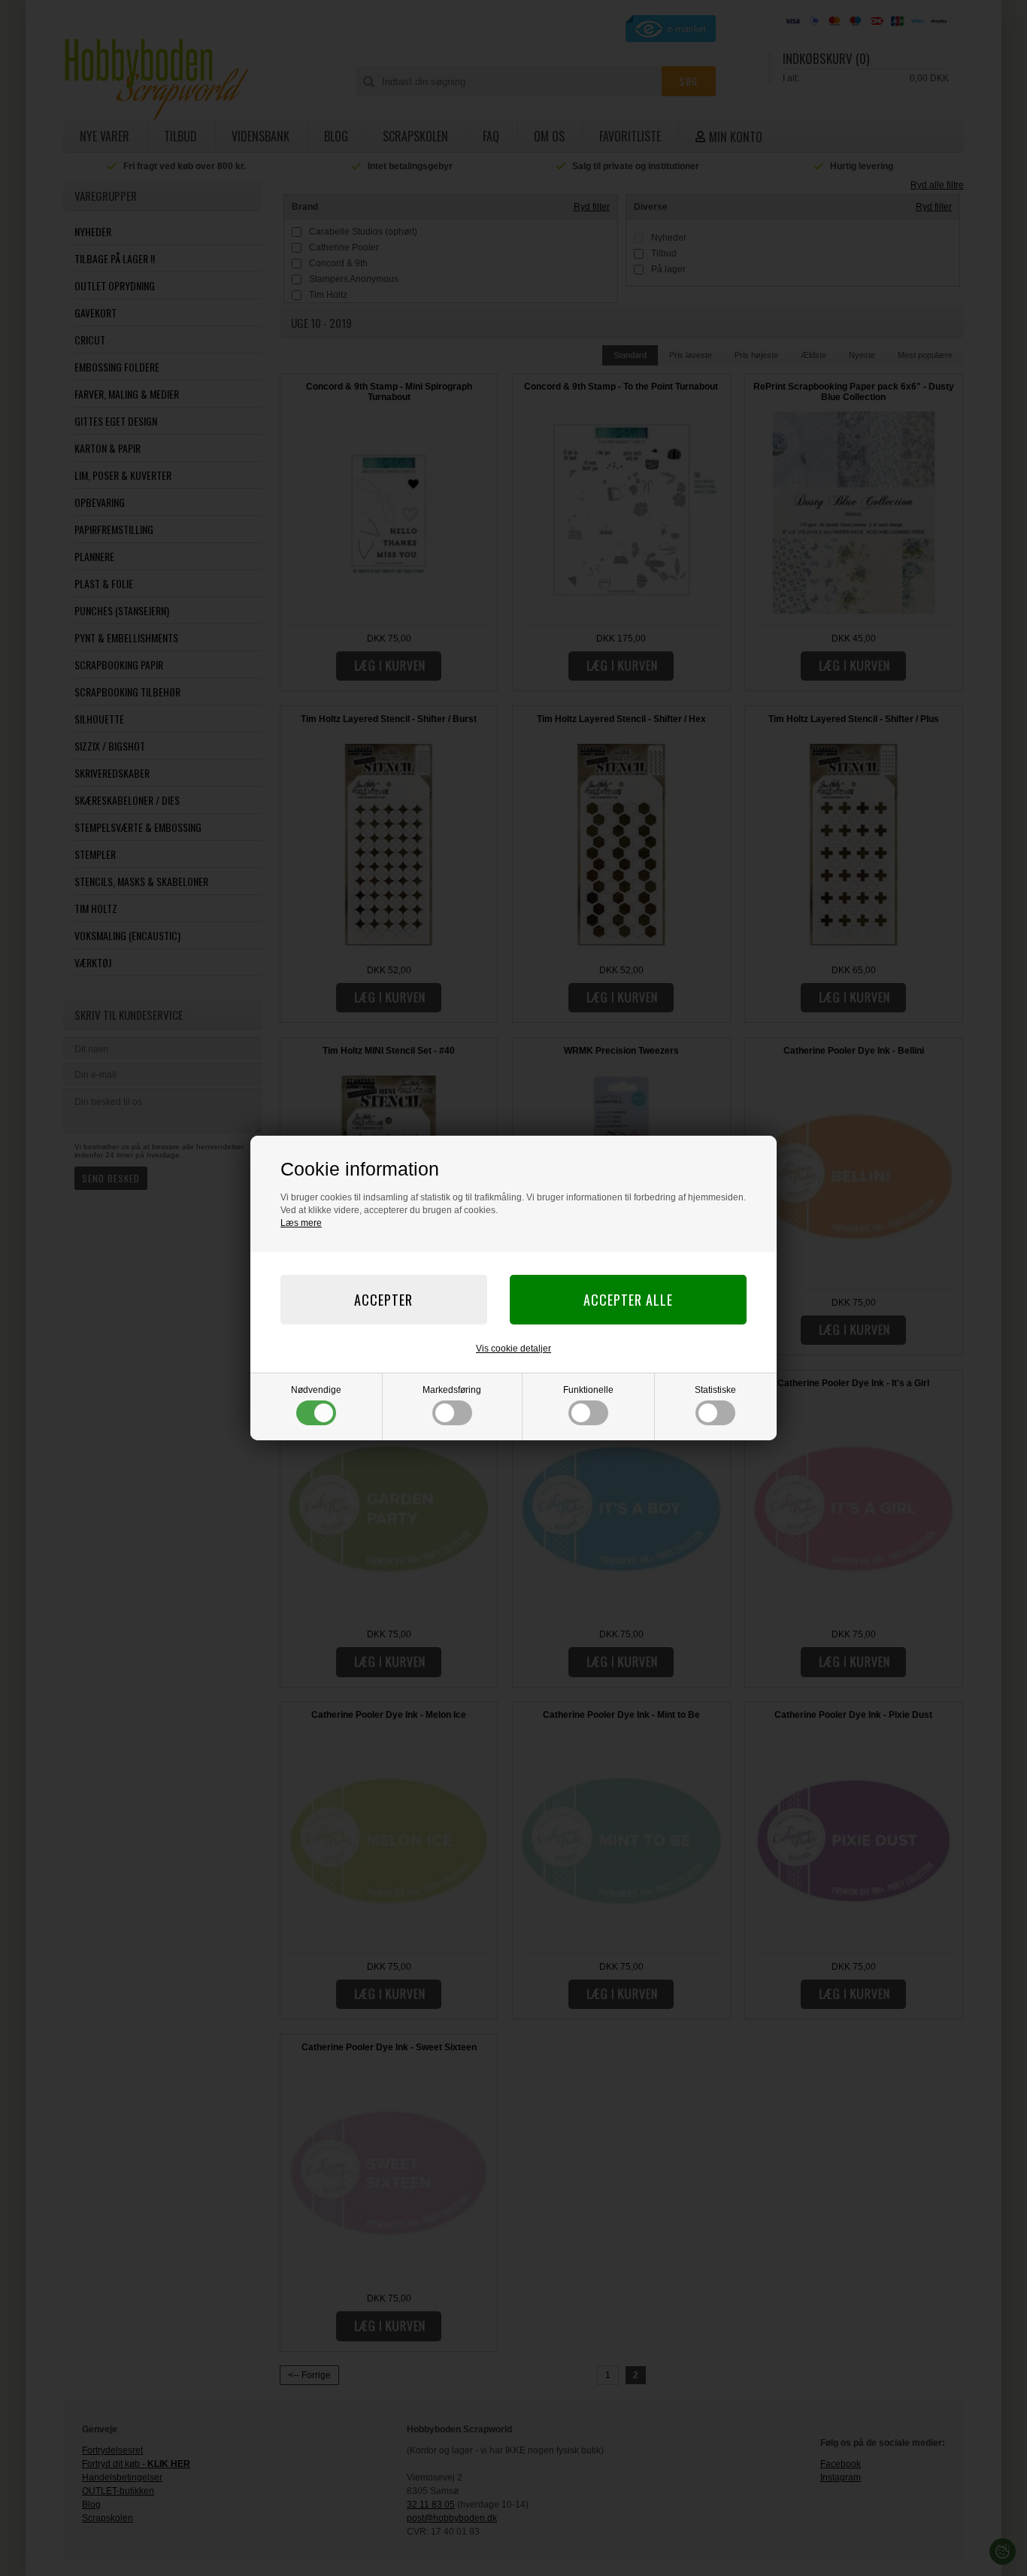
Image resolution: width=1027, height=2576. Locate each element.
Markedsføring (452, 1390)
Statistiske (715, 1390)
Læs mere (301, 1223)
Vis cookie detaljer (513, 1349)
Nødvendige (316, 1390)
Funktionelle (588, 1390)
